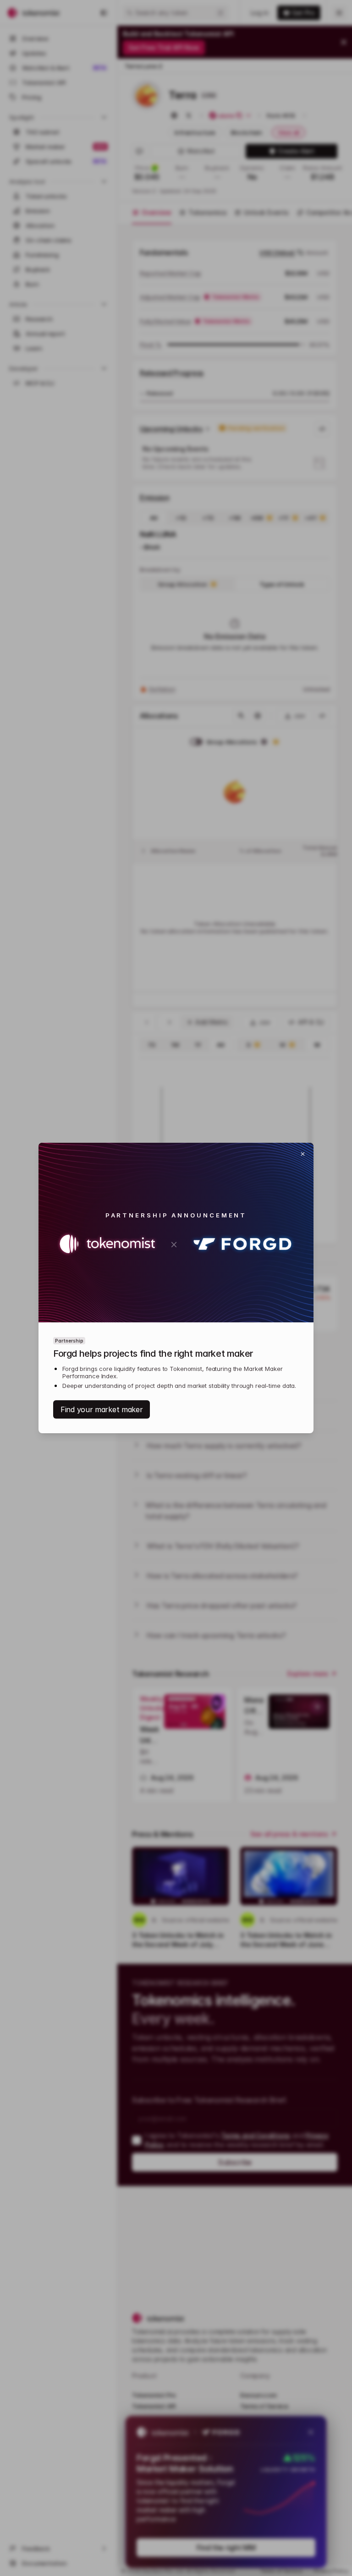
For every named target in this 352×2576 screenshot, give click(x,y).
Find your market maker (102, 1409)
